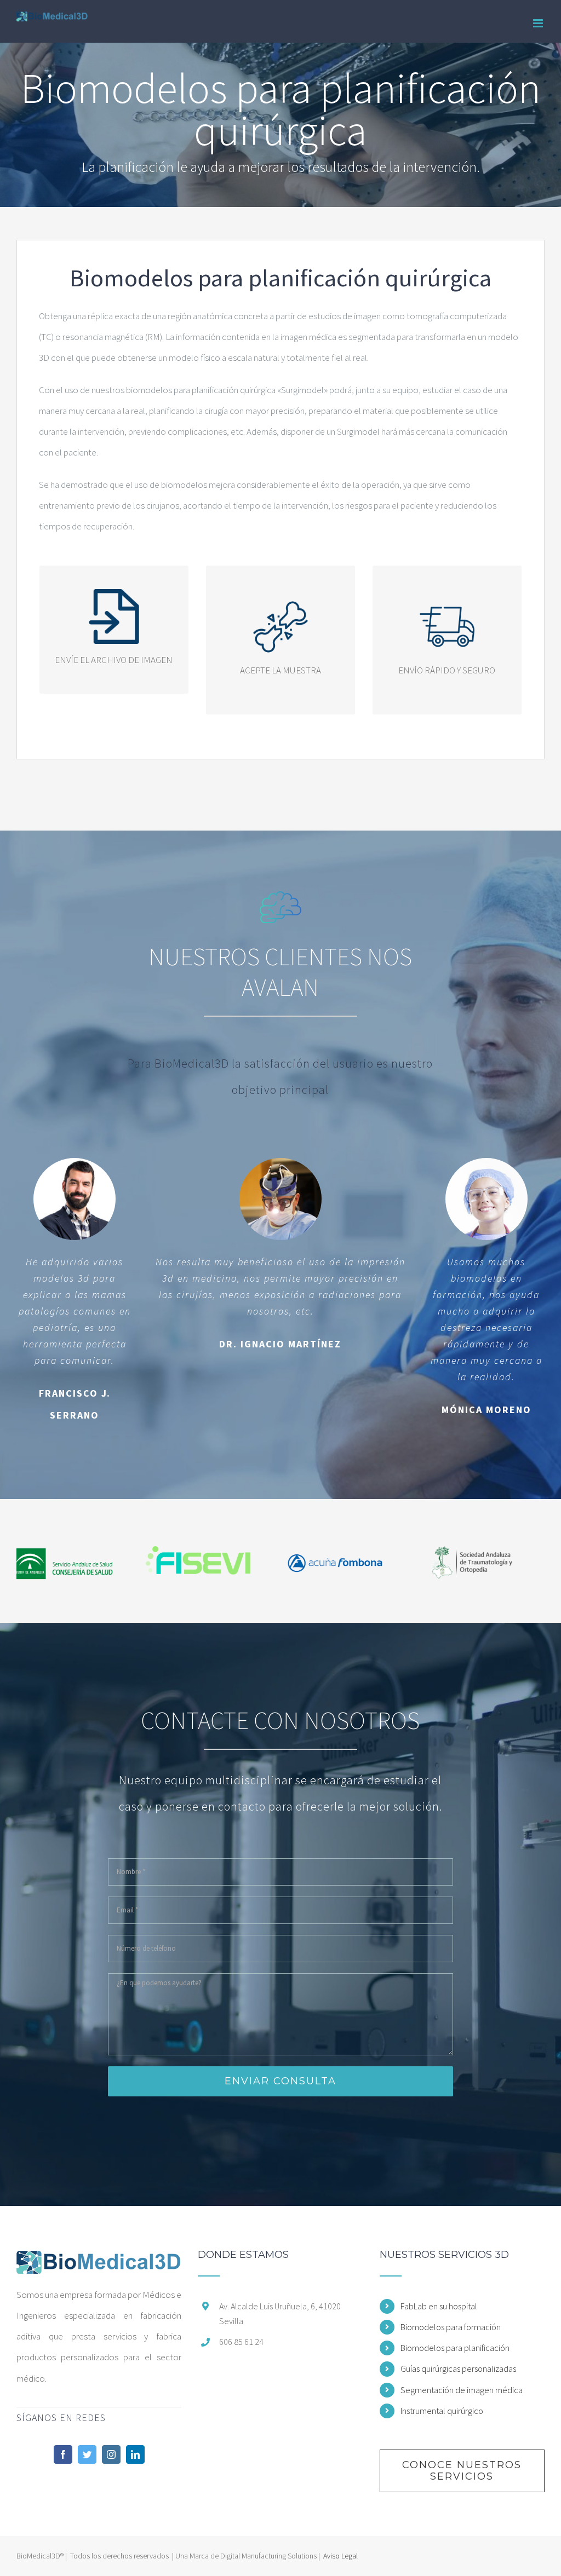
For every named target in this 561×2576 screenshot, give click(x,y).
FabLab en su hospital (439, 2306)
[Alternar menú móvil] (539, 23)
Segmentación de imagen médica (462, 2390)
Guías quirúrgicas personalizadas (458, 2368)
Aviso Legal (340, 2556)
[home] (99, 2260)
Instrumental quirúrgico (442, 2411)
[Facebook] (63, 2454)
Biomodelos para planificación (455, 2348)
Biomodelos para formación (451, 2327)
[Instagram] (111, 2454)
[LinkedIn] (135, 2454)
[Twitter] (87, 2454)
